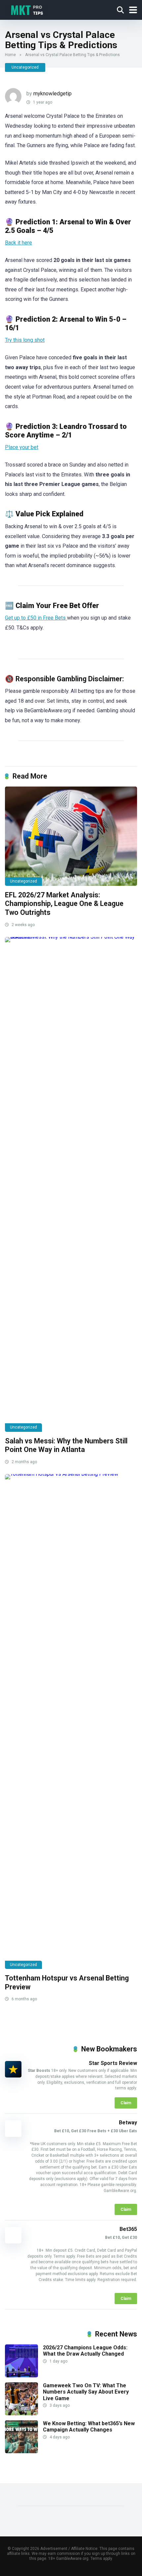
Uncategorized (25, 67)
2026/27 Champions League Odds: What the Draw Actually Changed (85, 2351)
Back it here (18, 243)
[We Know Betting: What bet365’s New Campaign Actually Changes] (21, 2451)
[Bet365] (13, 2242)
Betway (128, 2123)
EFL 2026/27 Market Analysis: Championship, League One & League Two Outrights (64, 904)
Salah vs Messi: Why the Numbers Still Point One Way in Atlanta (66, 1445)
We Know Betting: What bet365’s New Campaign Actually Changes (89, 2427)
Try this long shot (25, 340)
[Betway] (16, 2129)
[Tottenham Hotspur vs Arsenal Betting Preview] (71, 1722)
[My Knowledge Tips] (27, 9)
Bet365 (128, 2229)
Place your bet (22, 447)
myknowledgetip (53, 94)
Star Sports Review (113, 2063)
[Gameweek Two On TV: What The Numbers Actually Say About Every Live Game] (21, 2414)
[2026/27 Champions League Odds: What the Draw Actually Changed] (21, 2376)
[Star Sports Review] (13, 2076)
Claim (126, 2103)
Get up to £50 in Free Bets (36, 618)
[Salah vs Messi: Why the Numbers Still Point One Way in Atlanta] (71, 1184)
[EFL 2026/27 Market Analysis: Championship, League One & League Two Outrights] (71, 836)
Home (10, 55)
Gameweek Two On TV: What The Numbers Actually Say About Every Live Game (86, 2392)
